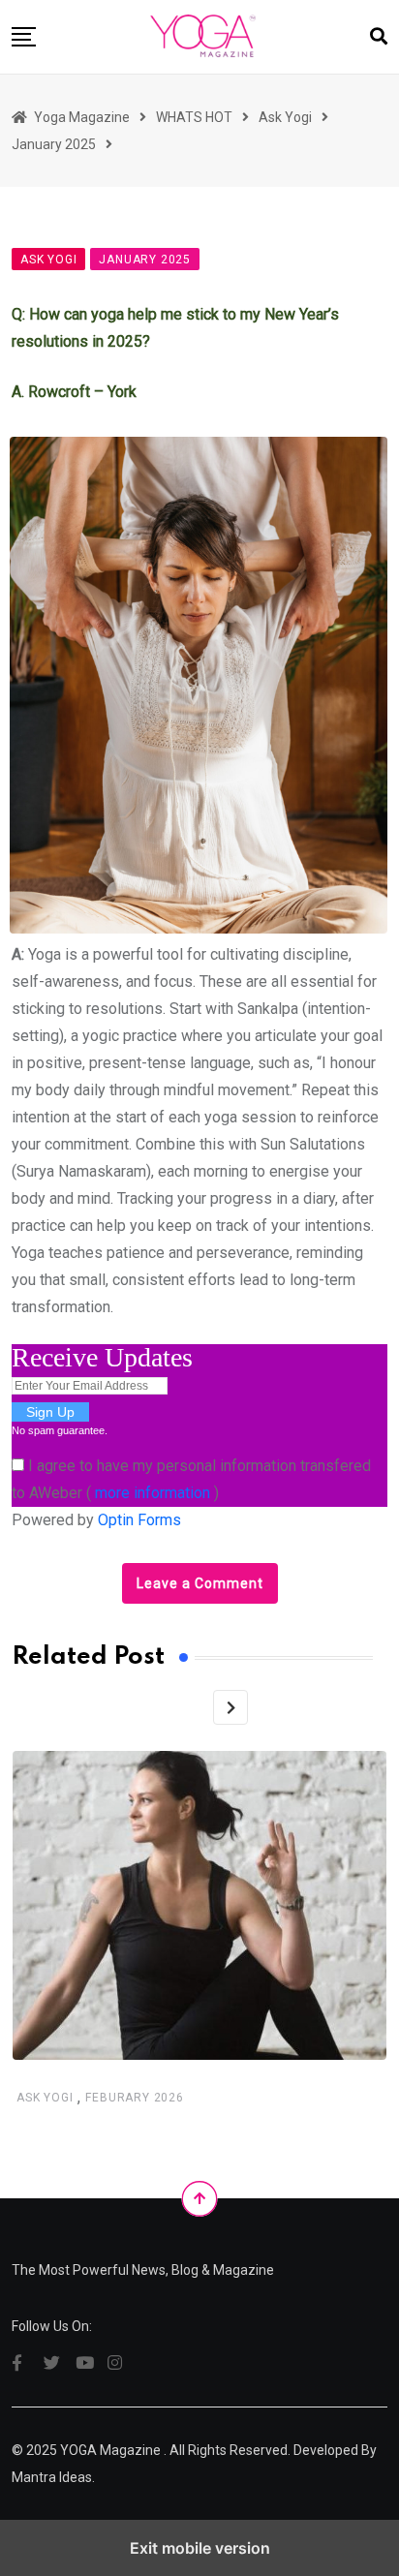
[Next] (230, 1707)
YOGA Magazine (110, 2450)
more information (153, 1493)
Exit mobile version (200, 2548)
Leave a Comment (200, 1583)
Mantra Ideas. (53, 2477)
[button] (24, 37)
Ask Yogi (45, 2098)
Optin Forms (139, 1520)
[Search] (379, 36)
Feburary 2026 (134, 2098)
